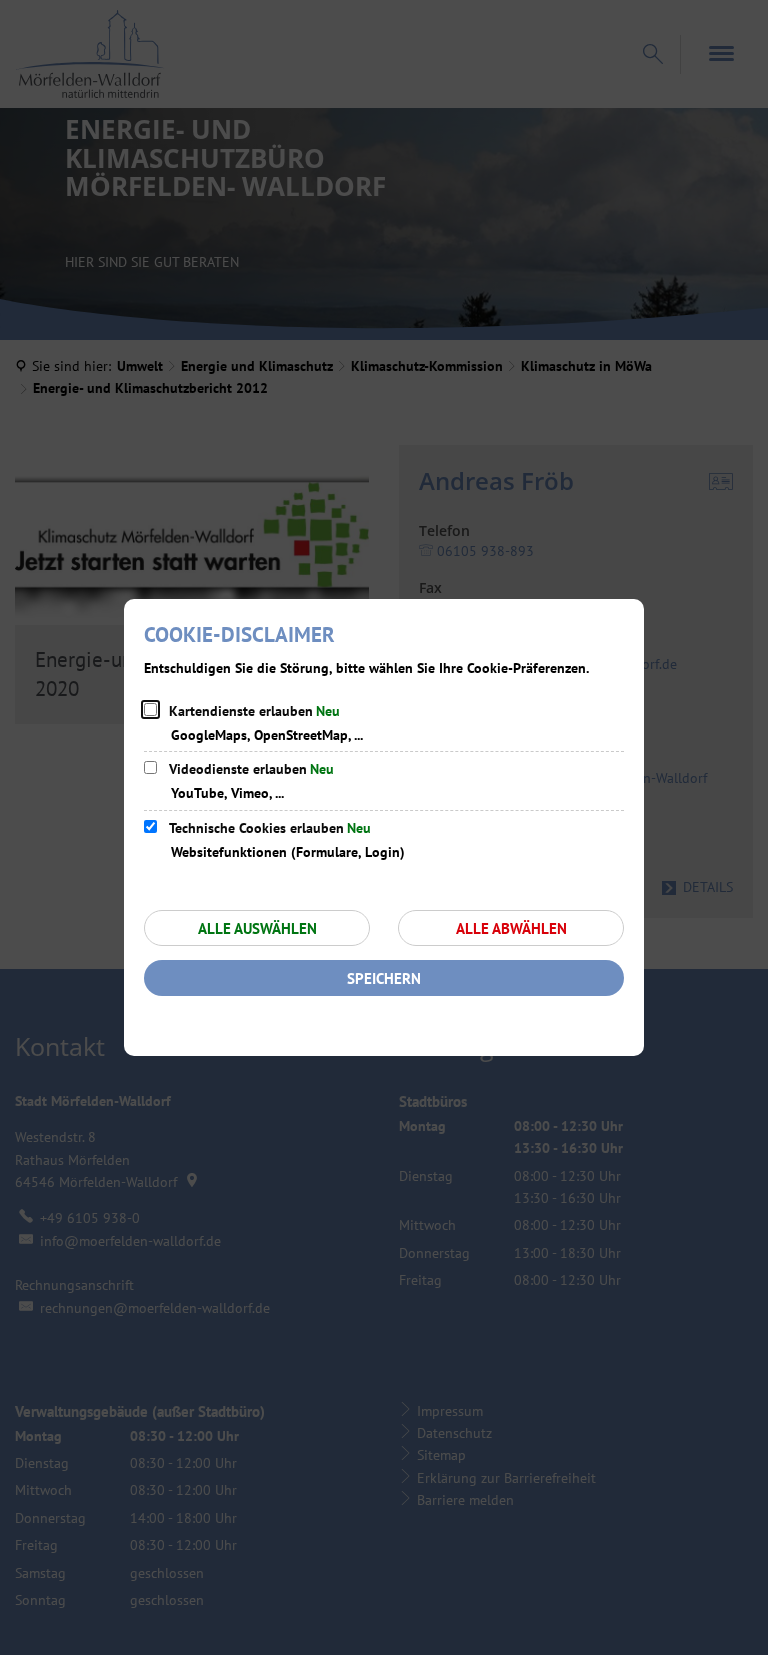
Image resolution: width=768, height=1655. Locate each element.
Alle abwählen (511, 928)
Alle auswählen (257, 928)
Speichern (384, 978)
